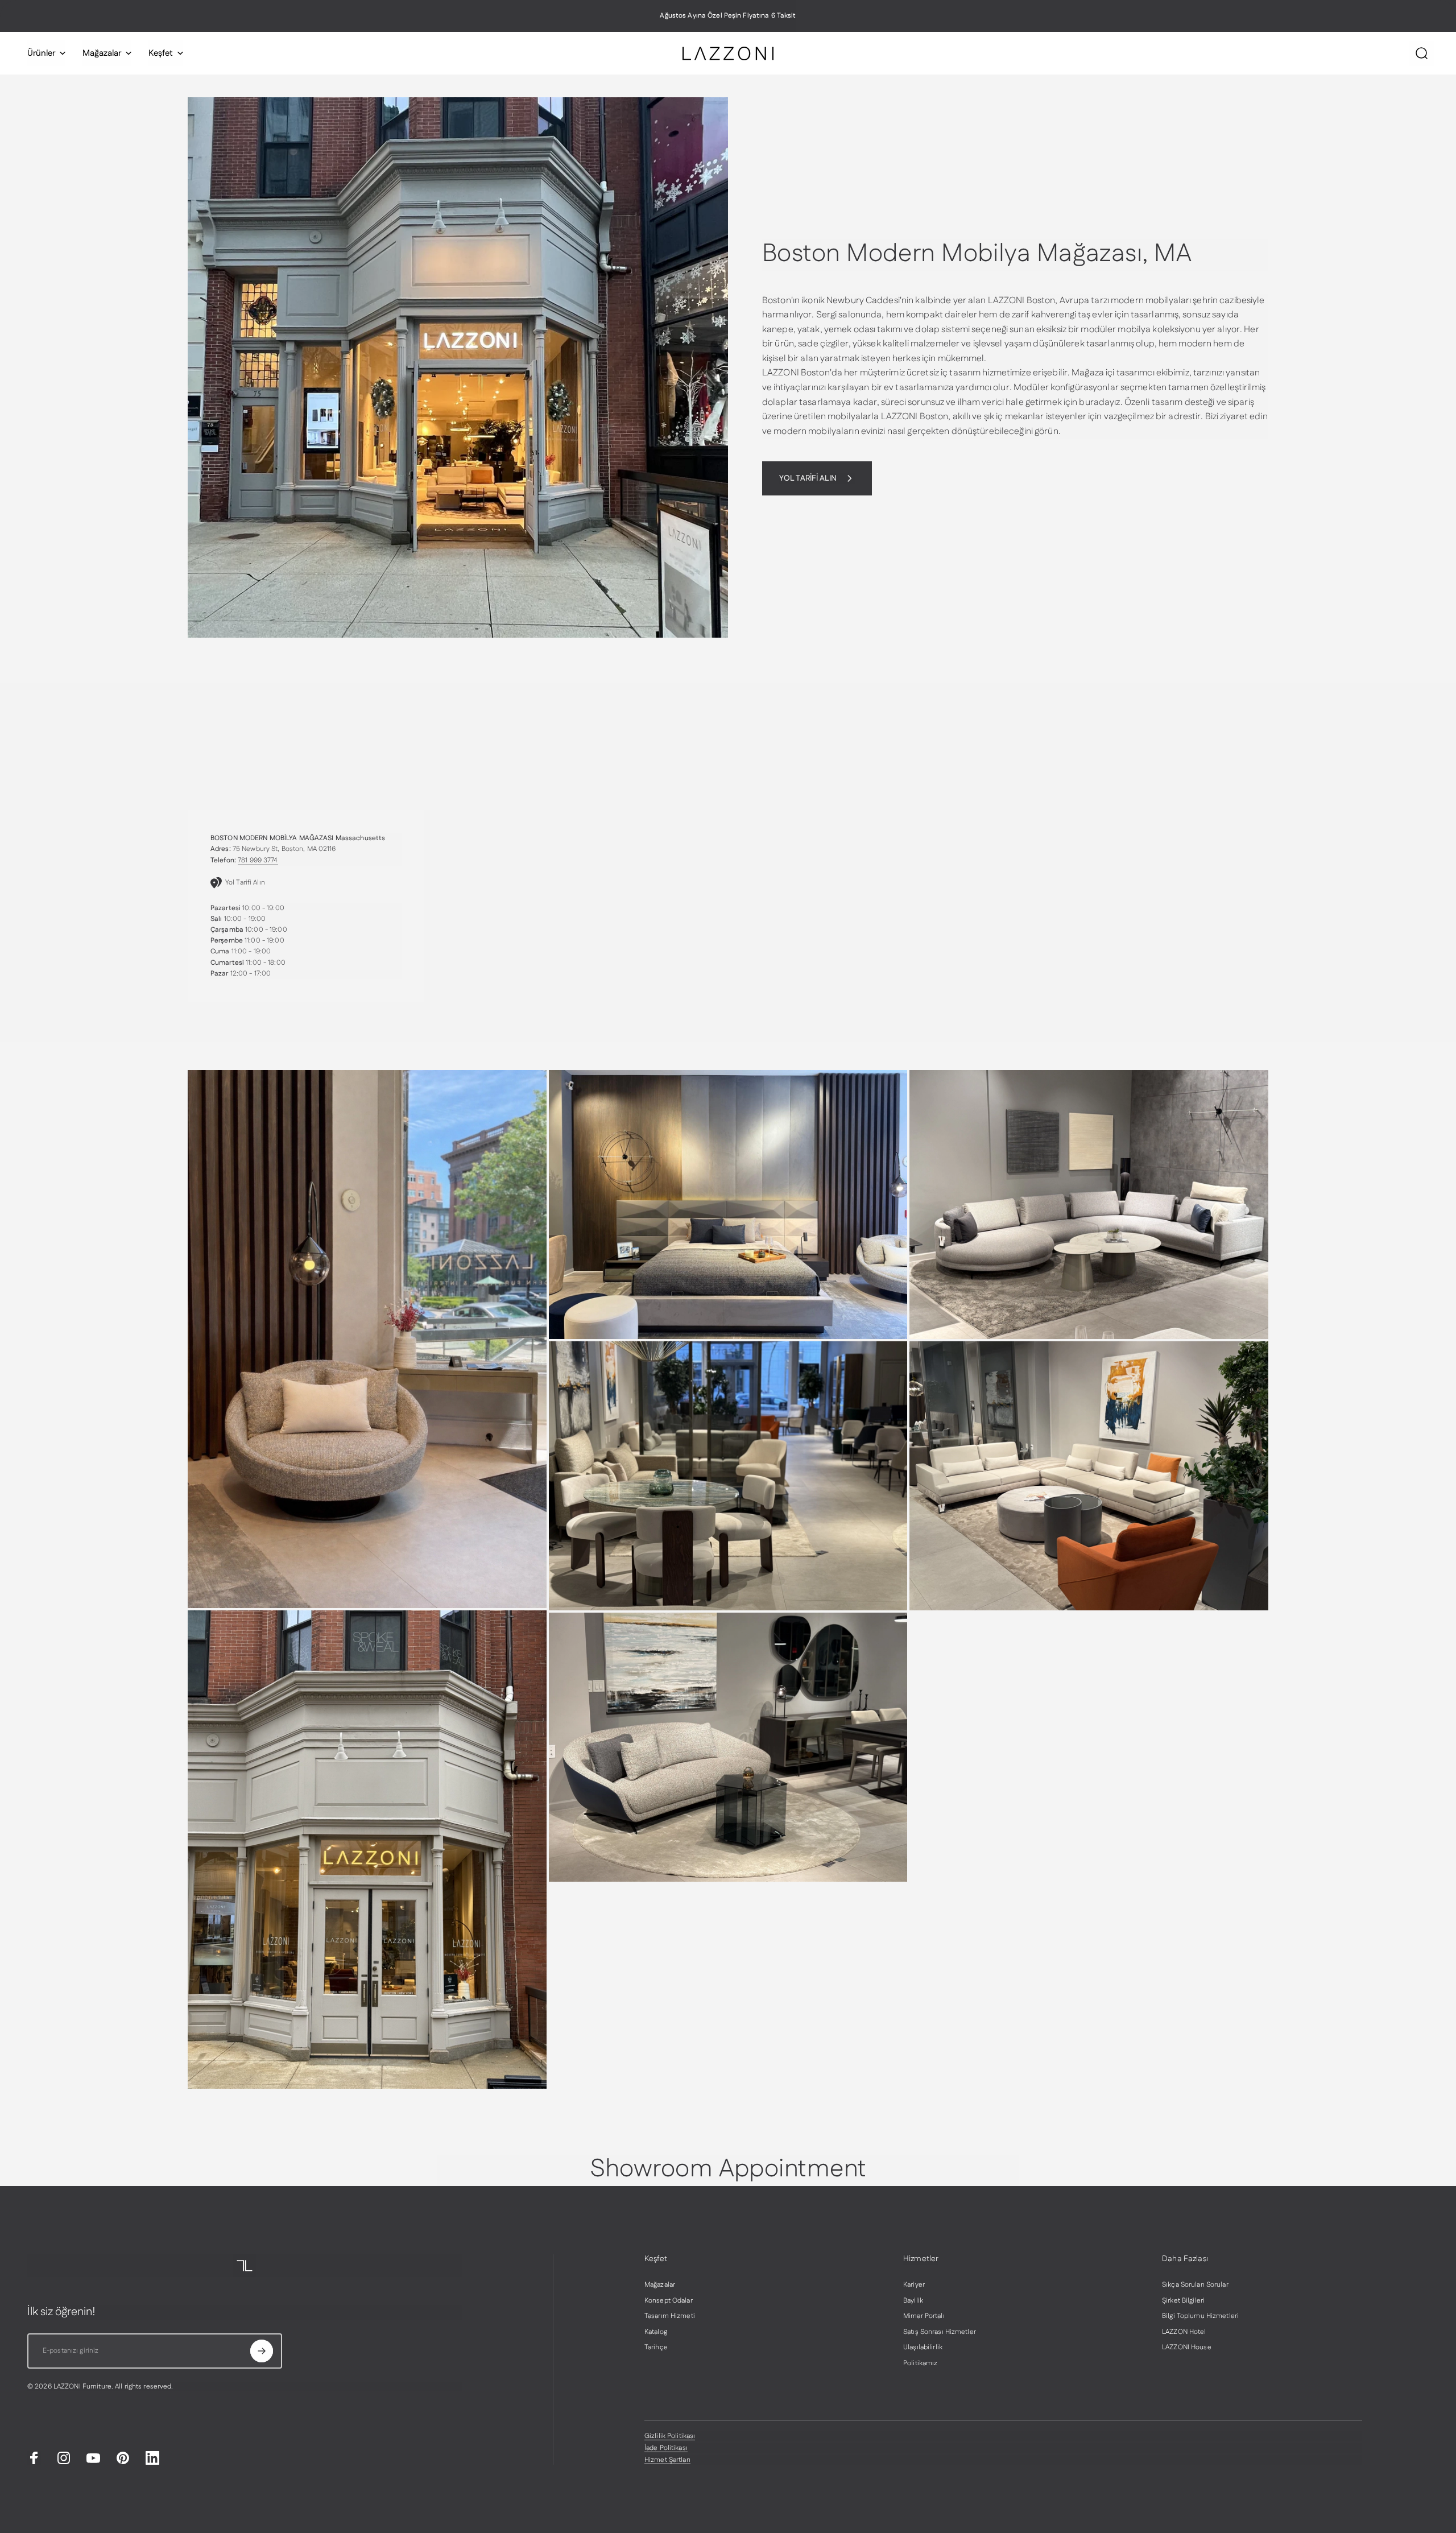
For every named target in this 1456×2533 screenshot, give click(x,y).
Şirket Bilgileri (1183, 2301)
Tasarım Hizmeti (670, 2316)
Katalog (656, 2332)
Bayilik (913, 2301)
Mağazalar (660, 2285)
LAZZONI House (1187, 2348)
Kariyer (914, 2285)
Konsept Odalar (669, 2301)
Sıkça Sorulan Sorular (1195, 2285)
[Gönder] (262, 2351)
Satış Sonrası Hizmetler (940, 2332)
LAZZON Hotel (1184, 2332)
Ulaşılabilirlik (923, 2348)
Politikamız (920, 2363)
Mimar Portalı (924, 2316)
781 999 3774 (258, 860)
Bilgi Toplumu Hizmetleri (1200, 2316)
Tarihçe (656, 2348)
